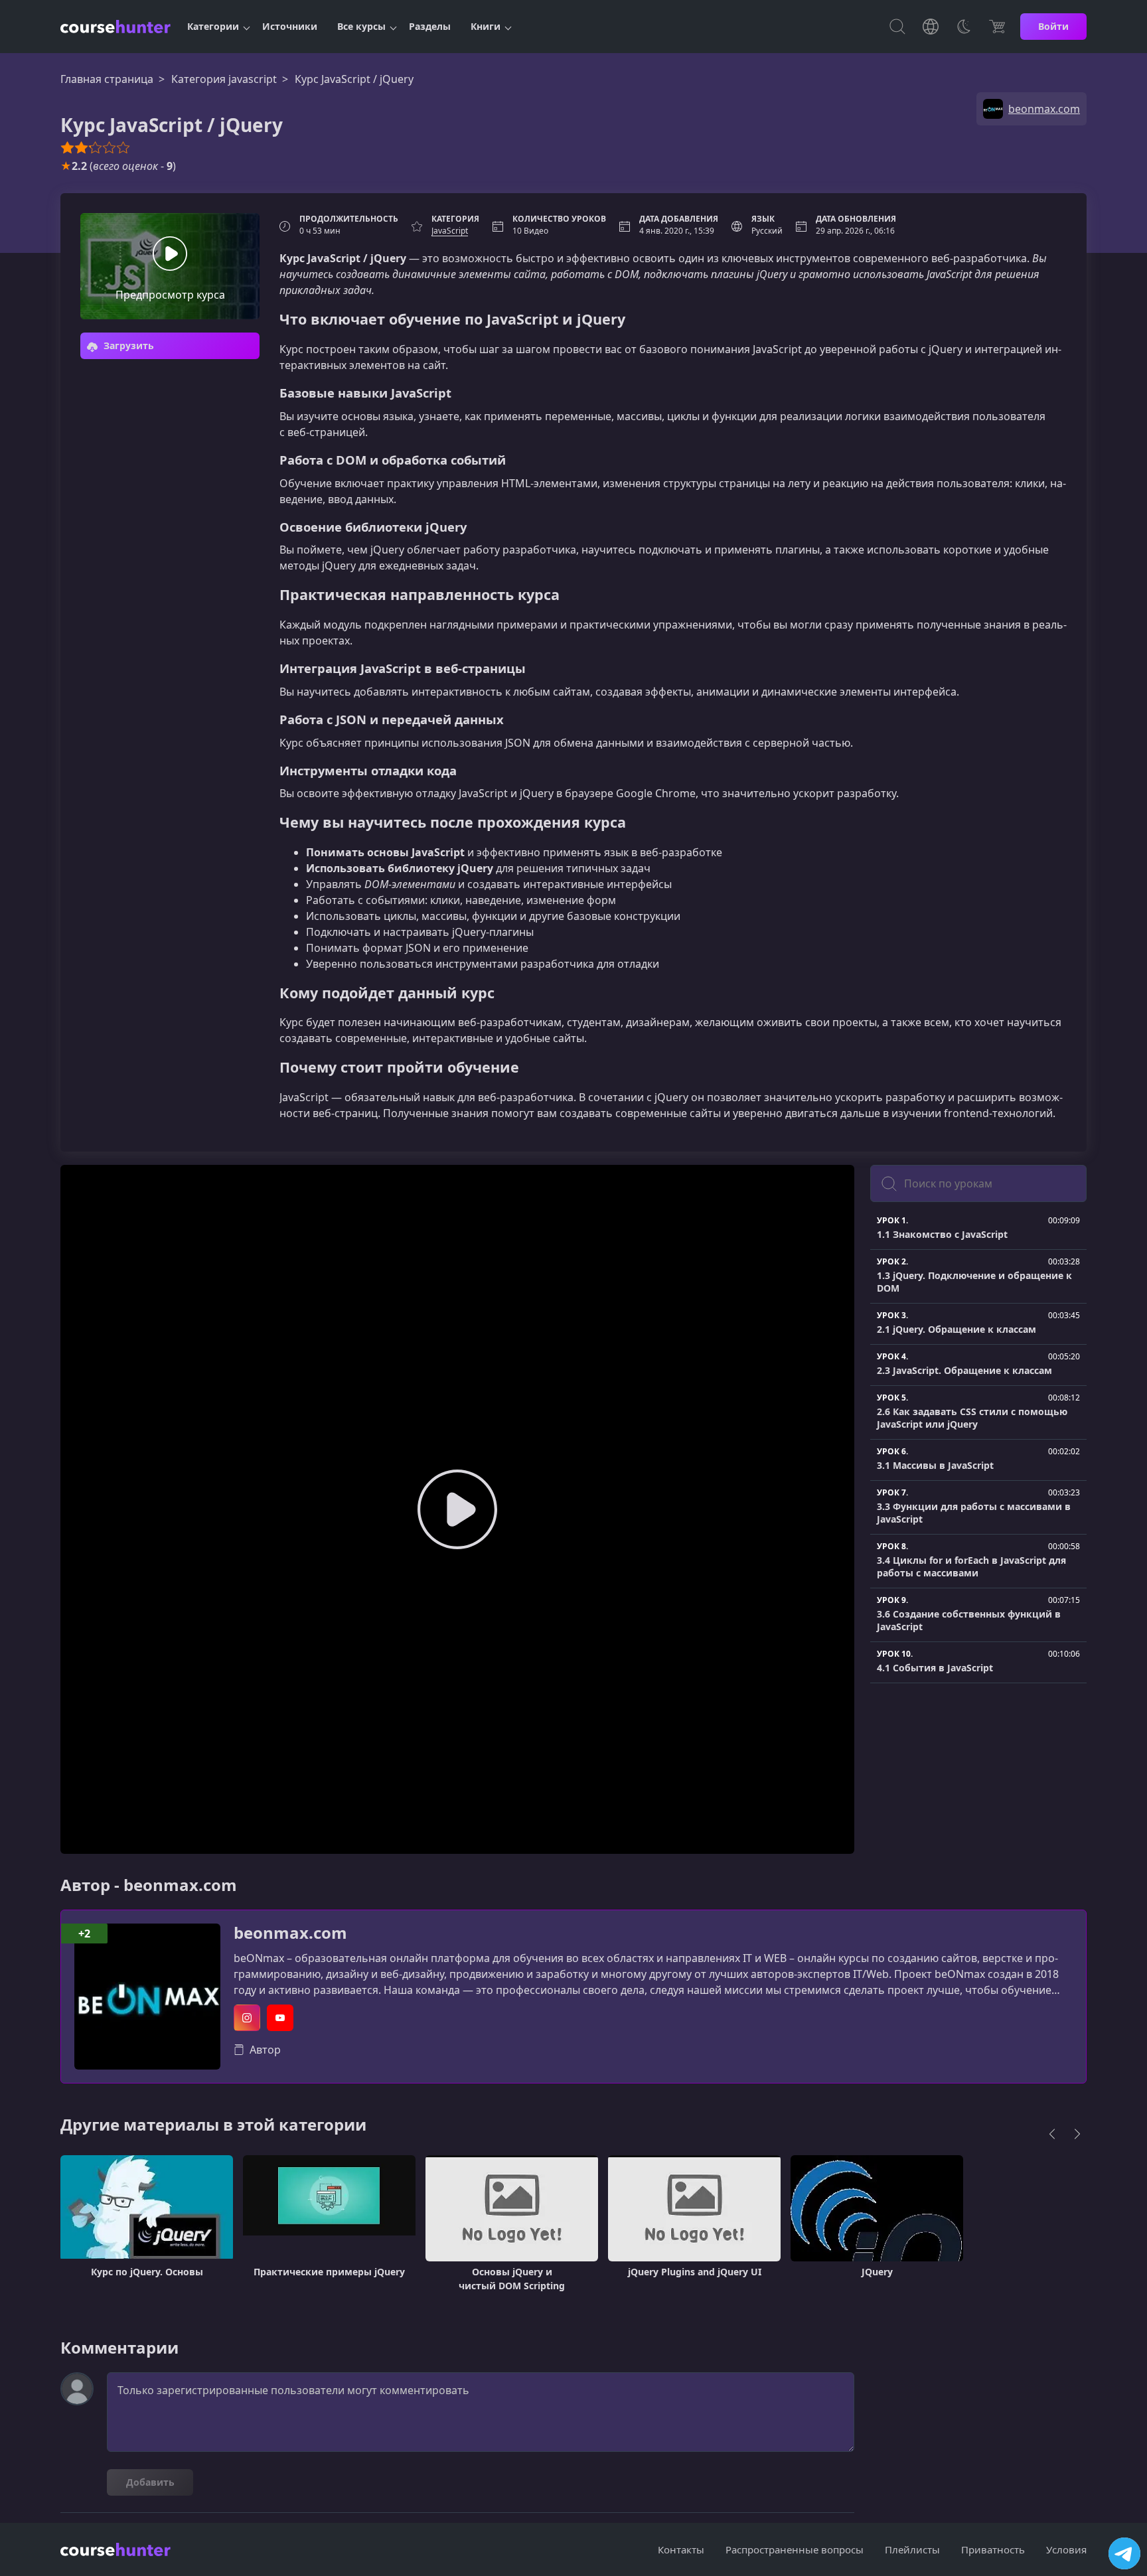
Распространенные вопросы (795, 2549)
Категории (213, 26)
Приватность (993, 2549)
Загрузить (127, 345)
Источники (290, 26)
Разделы (430, 26)
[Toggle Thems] (964, 27)
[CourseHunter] (115, 27)
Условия (1066, 2549)
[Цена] (997, 27)
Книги (486, 26)
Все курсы (361, 26)
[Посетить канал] (1124, 2553)
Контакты (681, 2549)
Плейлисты (912, 2549)
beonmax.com (290, 1933)
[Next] (1077, 2134)
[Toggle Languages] (931, 27)
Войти (1053, 26)
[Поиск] (897, 27)
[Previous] (1052, 2134)
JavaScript (450, 231)
